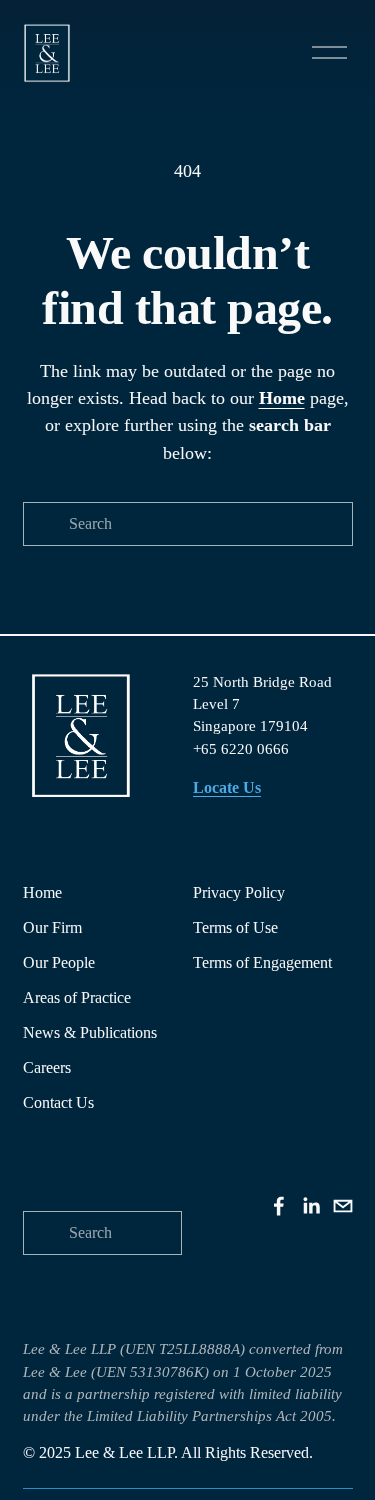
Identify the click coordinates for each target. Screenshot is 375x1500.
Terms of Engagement (262, 962)
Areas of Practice (77, 997)
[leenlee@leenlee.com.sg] (343, 1206)
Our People (59, 962)
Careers (47, 1067)
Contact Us (58, 1102)
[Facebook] (279, 1206)
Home (42, 892)
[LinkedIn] (311, 1206)
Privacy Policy (239, 892)
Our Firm (52, 927)
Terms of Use (235, 927)
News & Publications (90, 1032)
